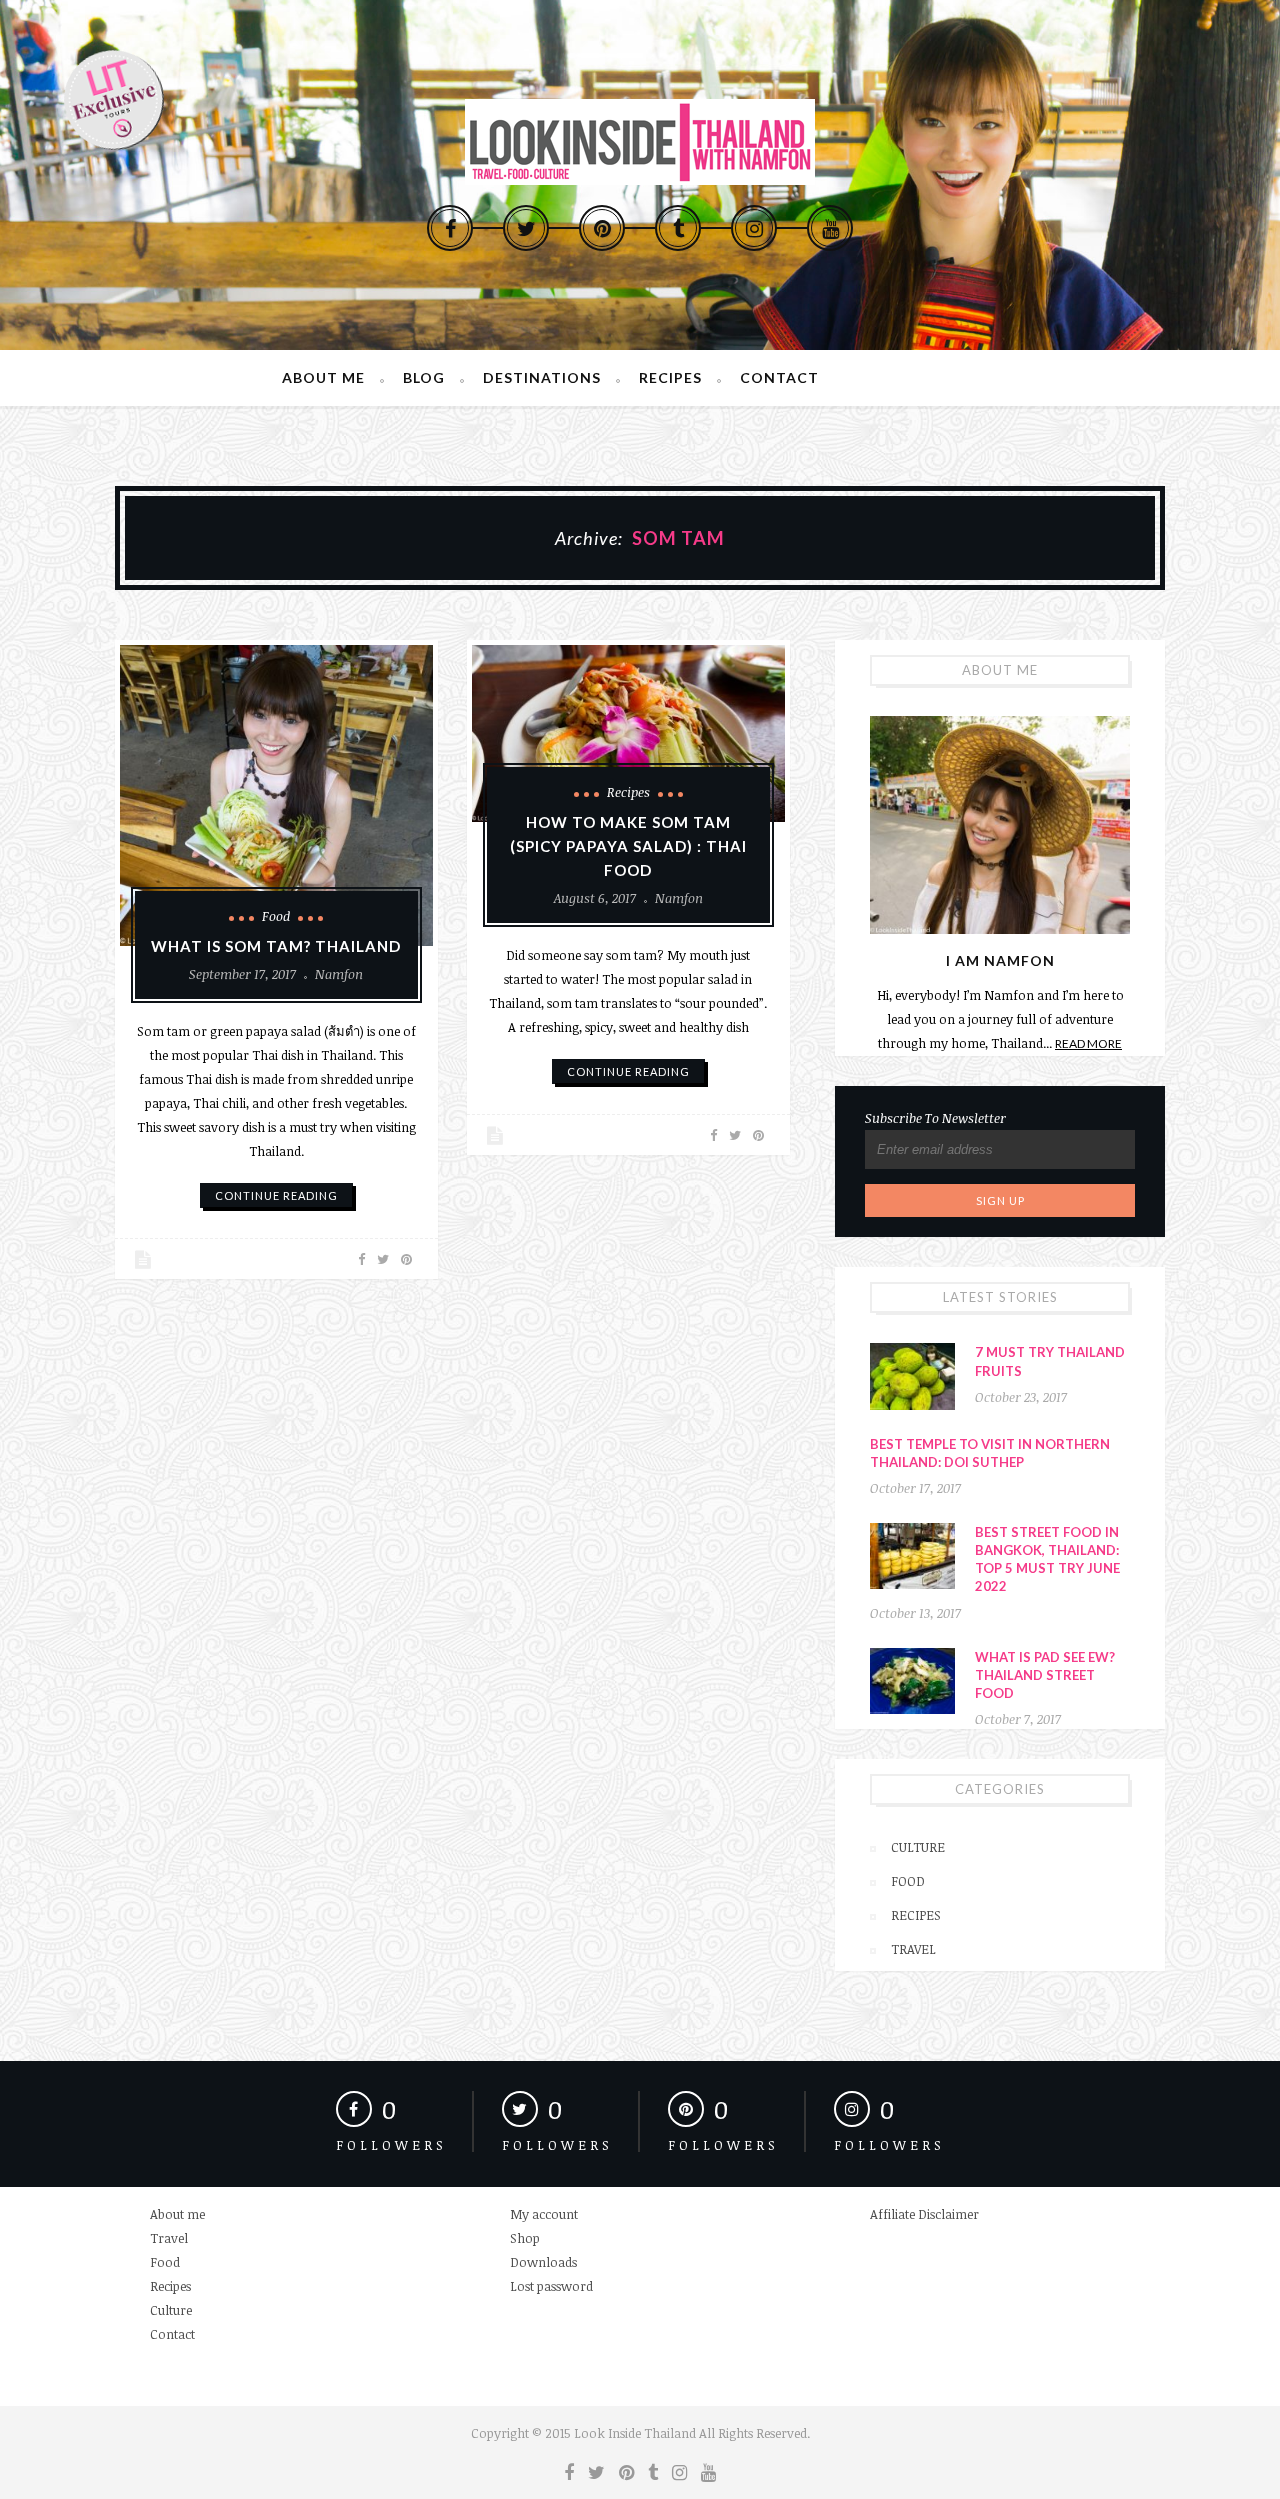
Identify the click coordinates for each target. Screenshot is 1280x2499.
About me (323, 377)
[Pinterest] (602, 228)
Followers (391, 2145)
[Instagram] (754, 228)
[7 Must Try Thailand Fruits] (912, 1376)
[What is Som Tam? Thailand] (276, 795)
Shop (525, 2238)
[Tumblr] (678, 228)
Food (276, 916)
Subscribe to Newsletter (935, 1118)
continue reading (276, 1195)
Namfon (339, 974)
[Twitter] (526, 228)
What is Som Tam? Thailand (276, 946)
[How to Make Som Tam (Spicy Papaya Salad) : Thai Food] (628, 733)
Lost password (551, 2286)
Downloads (543, 2262)
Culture (918, 1847)
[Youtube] (830, 228)
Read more (1088, 1043)
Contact (779, 377)
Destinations (542, 377)
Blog (424, 377)
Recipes (670, 377)
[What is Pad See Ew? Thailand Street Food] (912, 1681)
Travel (913, 1949)
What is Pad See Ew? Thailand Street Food (1045, 1675)
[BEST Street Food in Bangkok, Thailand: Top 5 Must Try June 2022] (912, 1556)
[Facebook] (450, 228)
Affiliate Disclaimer (924, 2214)
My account (544, 2214)
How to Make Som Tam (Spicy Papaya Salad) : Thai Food (628, 846)
